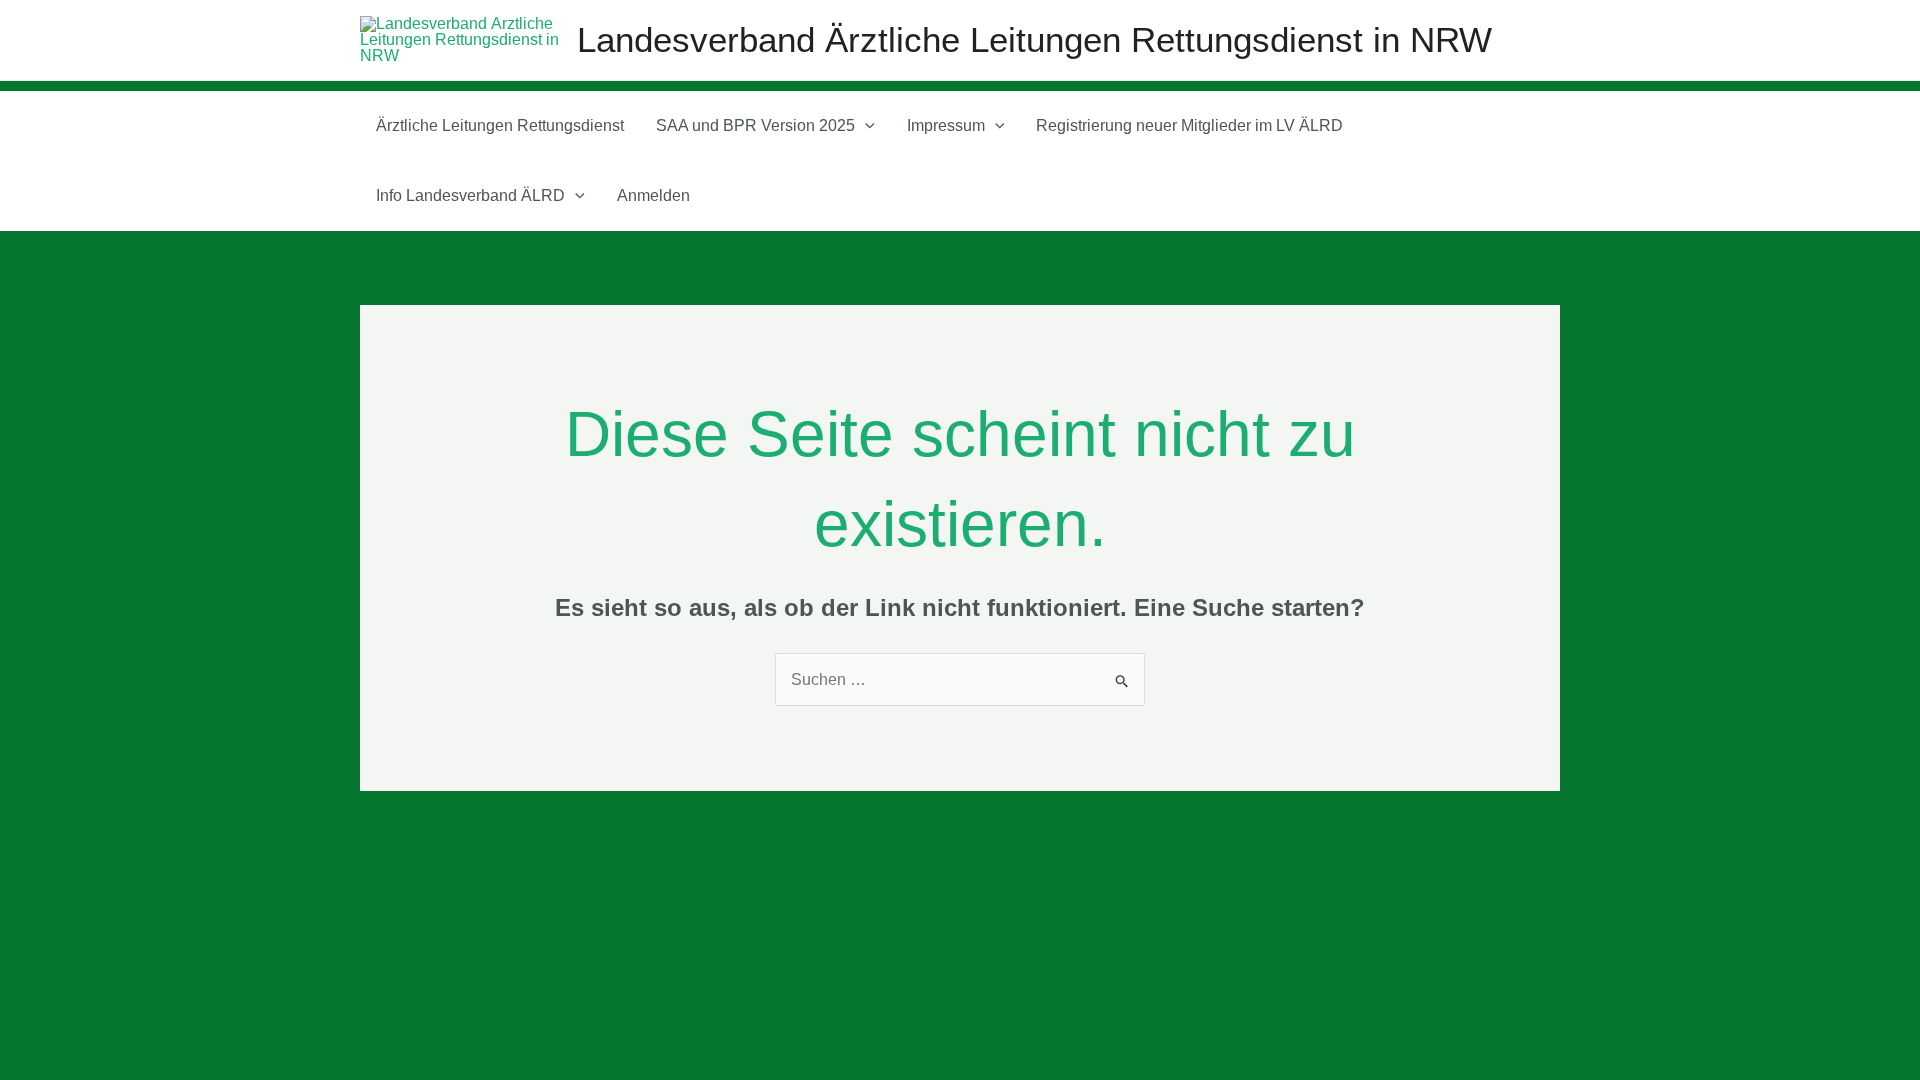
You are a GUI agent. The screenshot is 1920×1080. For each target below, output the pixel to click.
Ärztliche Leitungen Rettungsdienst (500, 125)
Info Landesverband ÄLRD (470, 195)
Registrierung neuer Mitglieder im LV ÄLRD (1189, 125)
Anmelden (653, 195)
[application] (865, 126)
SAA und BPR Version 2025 (755, 125)
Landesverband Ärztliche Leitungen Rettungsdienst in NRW (1034, 39)
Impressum (946, 125)
